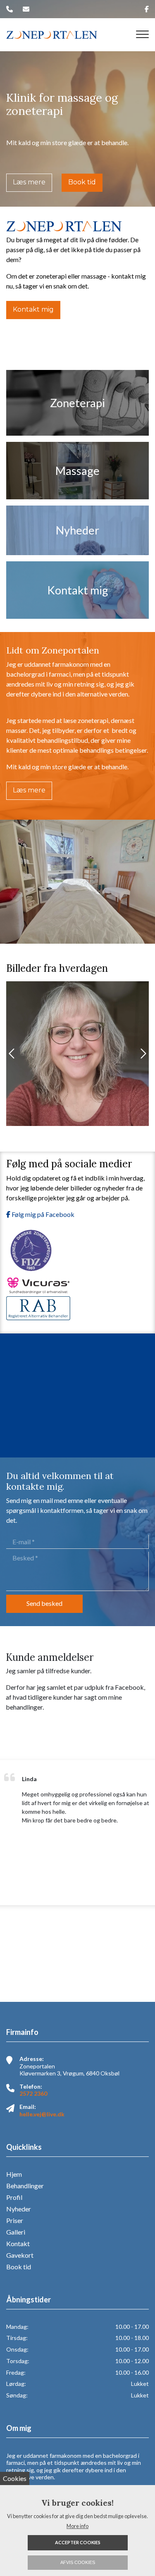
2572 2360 (33, 2093)
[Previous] (12, 1054)
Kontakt (18, 2244)
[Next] (143, 1054)
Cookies (15, 2478)
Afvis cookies (78, 2562)
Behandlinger (25, 2186)
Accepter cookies (78, 2542)
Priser (15, 2221)
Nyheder (19, 2209)
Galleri (16, 2232)
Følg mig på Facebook (42, 1214)
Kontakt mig (33, 309)
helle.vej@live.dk (42, 2114)
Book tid (82, 182)
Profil (14, 2197)
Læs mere (29, 182)
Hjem (14, 2174)
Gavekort (20, 2255)
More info (77, 2526)
